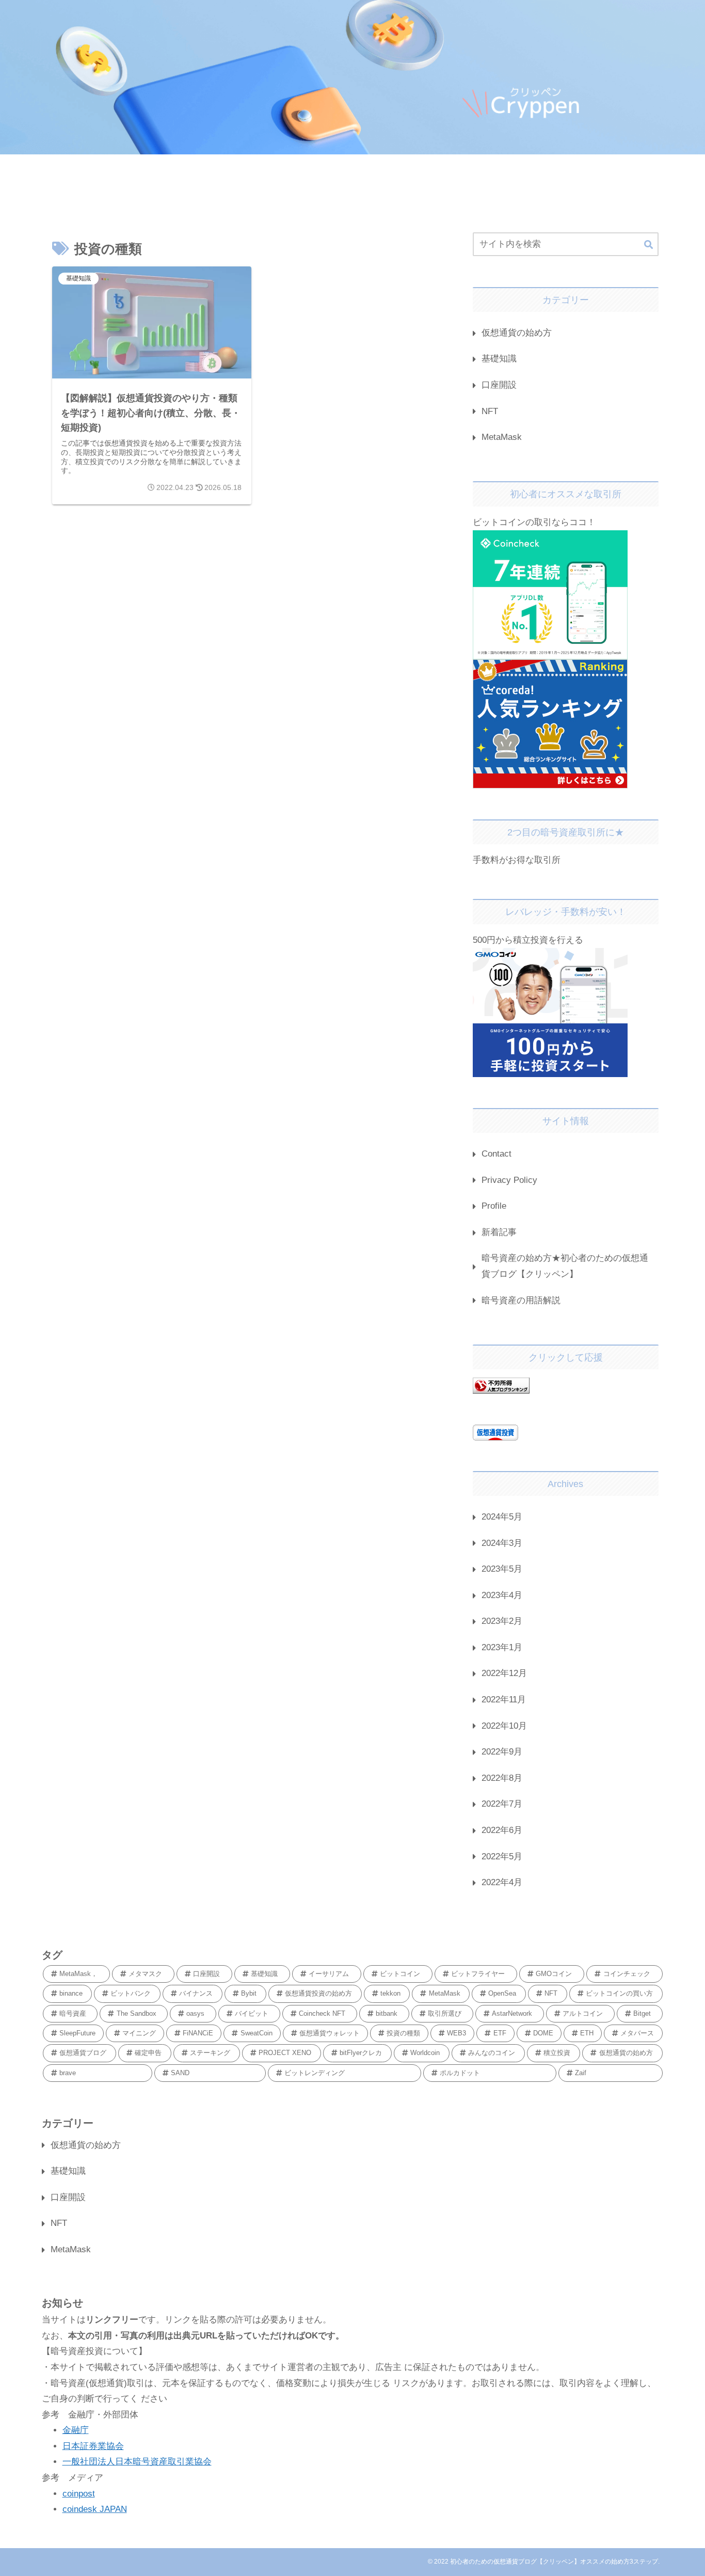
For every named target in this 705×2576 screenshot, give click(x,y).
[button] (648, 245)
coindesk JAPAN (95, 2509)
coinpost (79, 2494)
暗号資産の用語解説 (521, 1300)
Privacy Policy (509, 1180)
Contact (496, 1154)
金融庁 (76, 2430)
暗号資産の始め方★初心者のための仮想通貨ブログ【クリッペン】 (565, 1266)
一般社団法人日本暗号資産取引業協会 (137, 2462)
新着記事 (499, 1232)
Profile (498, 1206)
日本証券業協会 (93, 2446)
